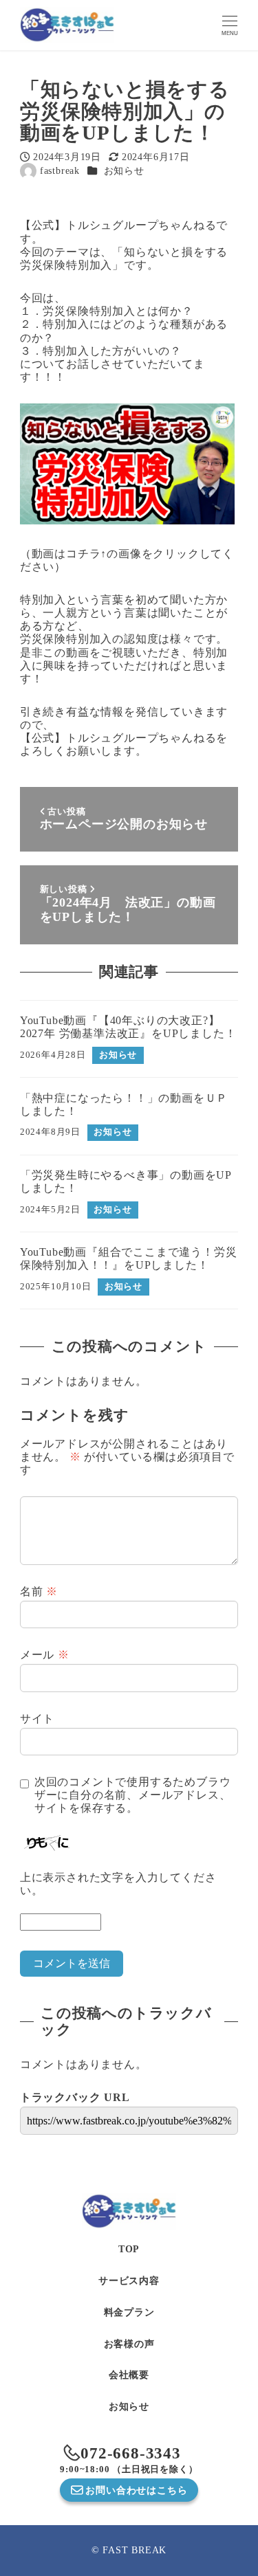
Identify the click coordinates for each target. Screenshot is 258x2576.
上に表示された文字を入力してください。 (118, 1884)
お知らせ (124, 170)
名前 (39, 1591)
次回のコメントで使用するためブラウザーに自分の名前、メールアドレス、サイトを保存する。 (133, 1795)
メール (45, 1655)
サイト (37, 1719)
